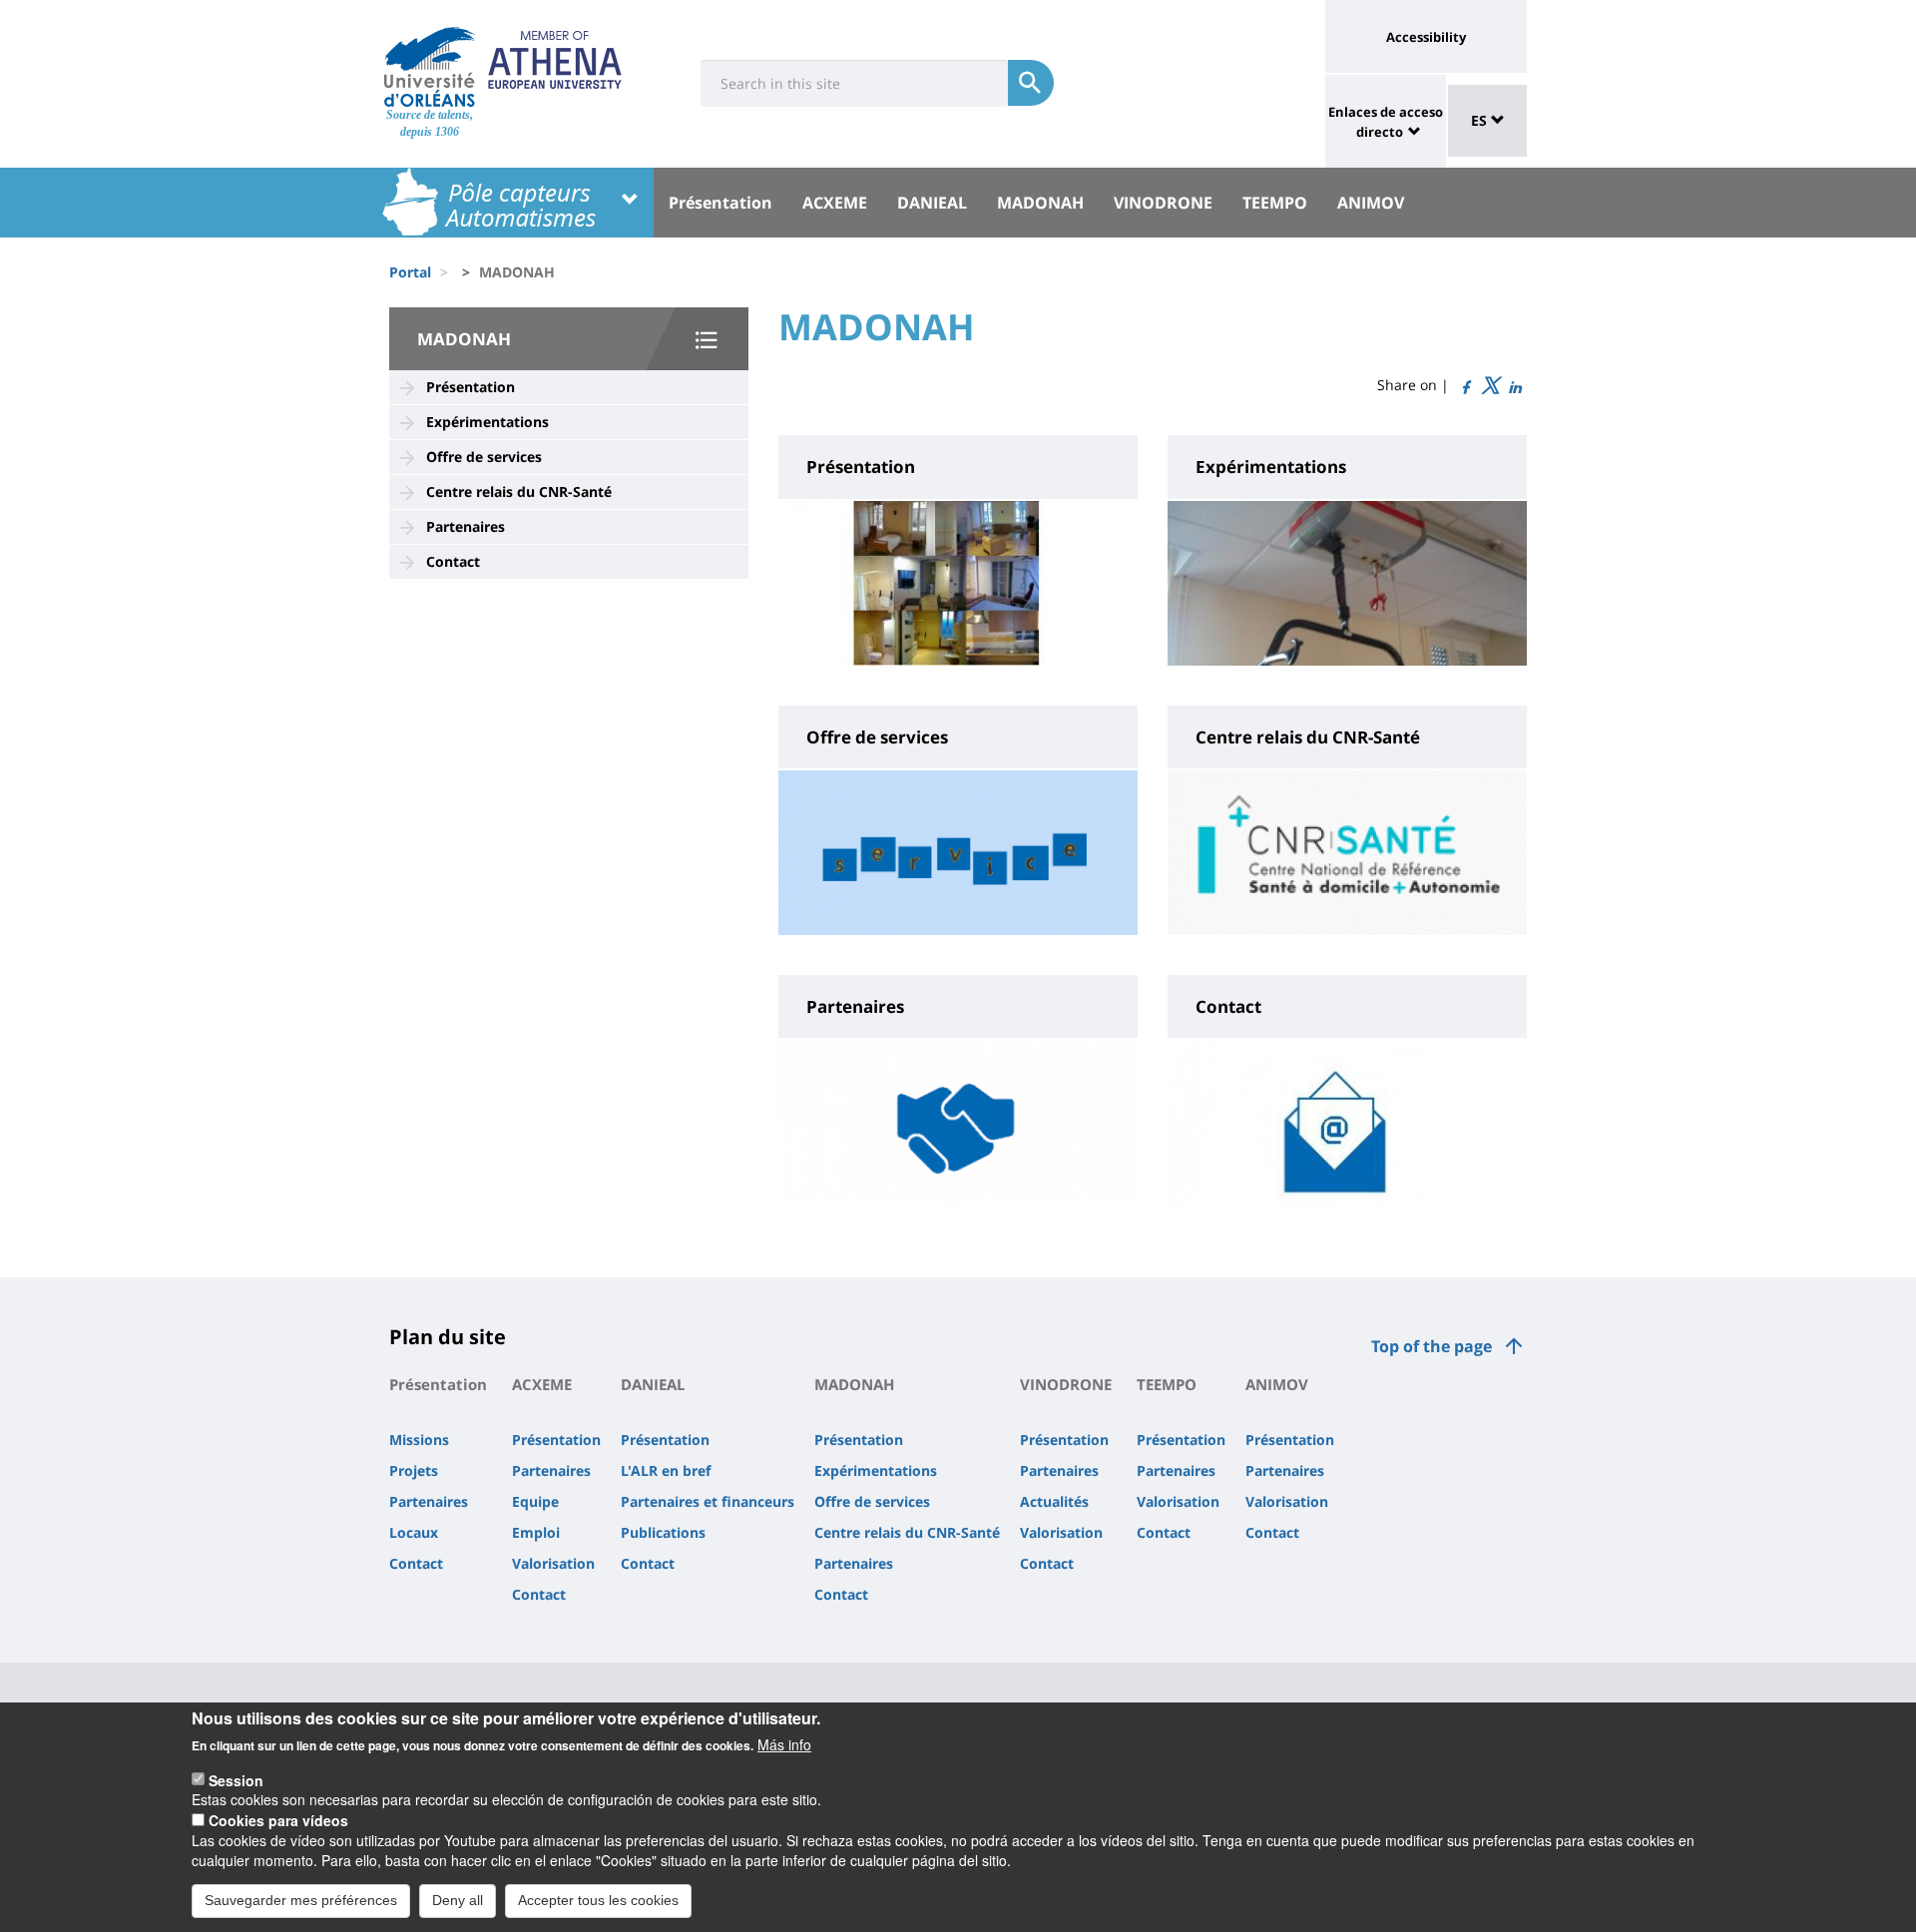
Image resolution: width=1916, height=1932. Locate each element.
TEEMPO (1275, 203)
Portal (410, 272)
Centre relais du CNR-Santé (519, 491)
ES (1481, 120)
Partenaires (466, 526)
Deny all (458, 1900)
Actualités (1054, 1501)
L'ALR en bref (666, 1470)
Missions (419, 1440)
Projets (414, 1470)
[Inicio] (430, 67)
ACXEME (835, 203)
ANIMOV (1371, 203)
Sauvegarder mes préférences (301, 1900)
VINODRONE (1163, 203)
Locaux (414, 1532)
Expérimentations (487, 422)
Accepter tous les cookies (598, 1900)
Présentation (720, 203)
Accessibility (1426, 37)
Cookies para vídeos (278, 1820)
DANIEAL (932, 203)
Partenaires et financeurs (708, 1501)
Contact (453, 561)
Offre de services (484, 457)
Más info (784, 1744)
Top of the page (1432, 1346)
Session (236, 1779)
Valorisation (553, 1563)
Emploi (536, 1532)
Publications (663, 1532)
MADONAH (1040, 203)
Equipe (535, 1501)
